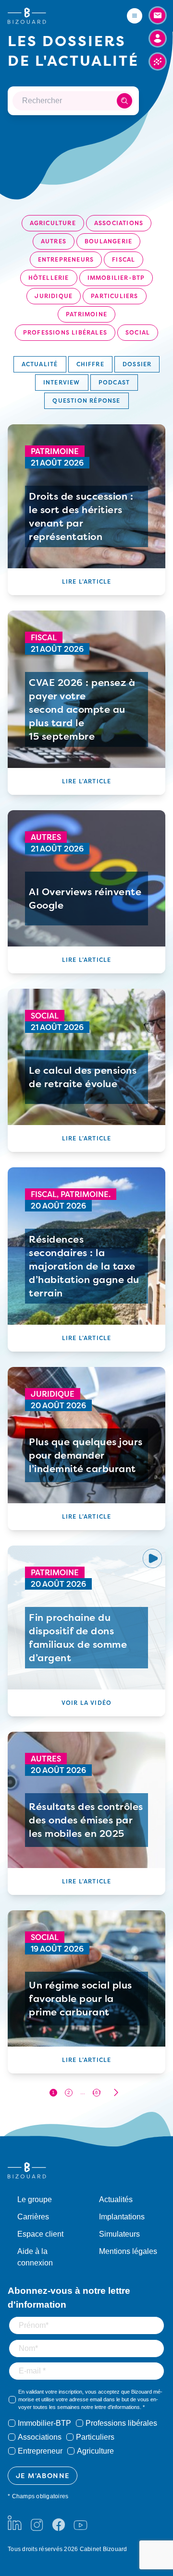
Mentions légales (128, 2251)
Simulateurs (119, 2234)
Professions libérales (65, 332)
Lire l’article (87, 581)
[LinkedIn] (15, 2523)
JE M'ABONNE (43, 2475)
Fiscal (124, 259)
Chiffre (90, 364)
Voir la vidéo (87, 1703)
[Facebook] (59, 2523)
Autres (54, 241)
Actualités (116, 2199)
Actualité (40, 364)
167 (97, 2092)
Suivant (116, 2092)
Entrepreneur (40, 2451)
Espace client (40, 2234)
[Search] (124, 101)
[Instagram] (37, 2523)
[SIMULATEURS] (158, 61)
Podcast (114, 382)
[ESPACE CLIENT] (158, 38)
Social (138, 332)
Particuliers (114, 296)
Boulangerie (108, 241)
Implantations (122, 2217)
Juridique (54, 296)
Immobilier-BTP (116, 278)
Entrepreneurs (66, 259)
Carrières (33, 2217)
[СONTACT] (158, 15)
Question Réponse (86, 401)
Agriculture (53, 223)
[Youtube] (80, 2523)
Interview (62, 382)
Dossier (137, 364)
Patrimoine (86, 314)
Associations (119, 223)
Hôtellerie (49, 278)
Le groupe (35, 2199)
